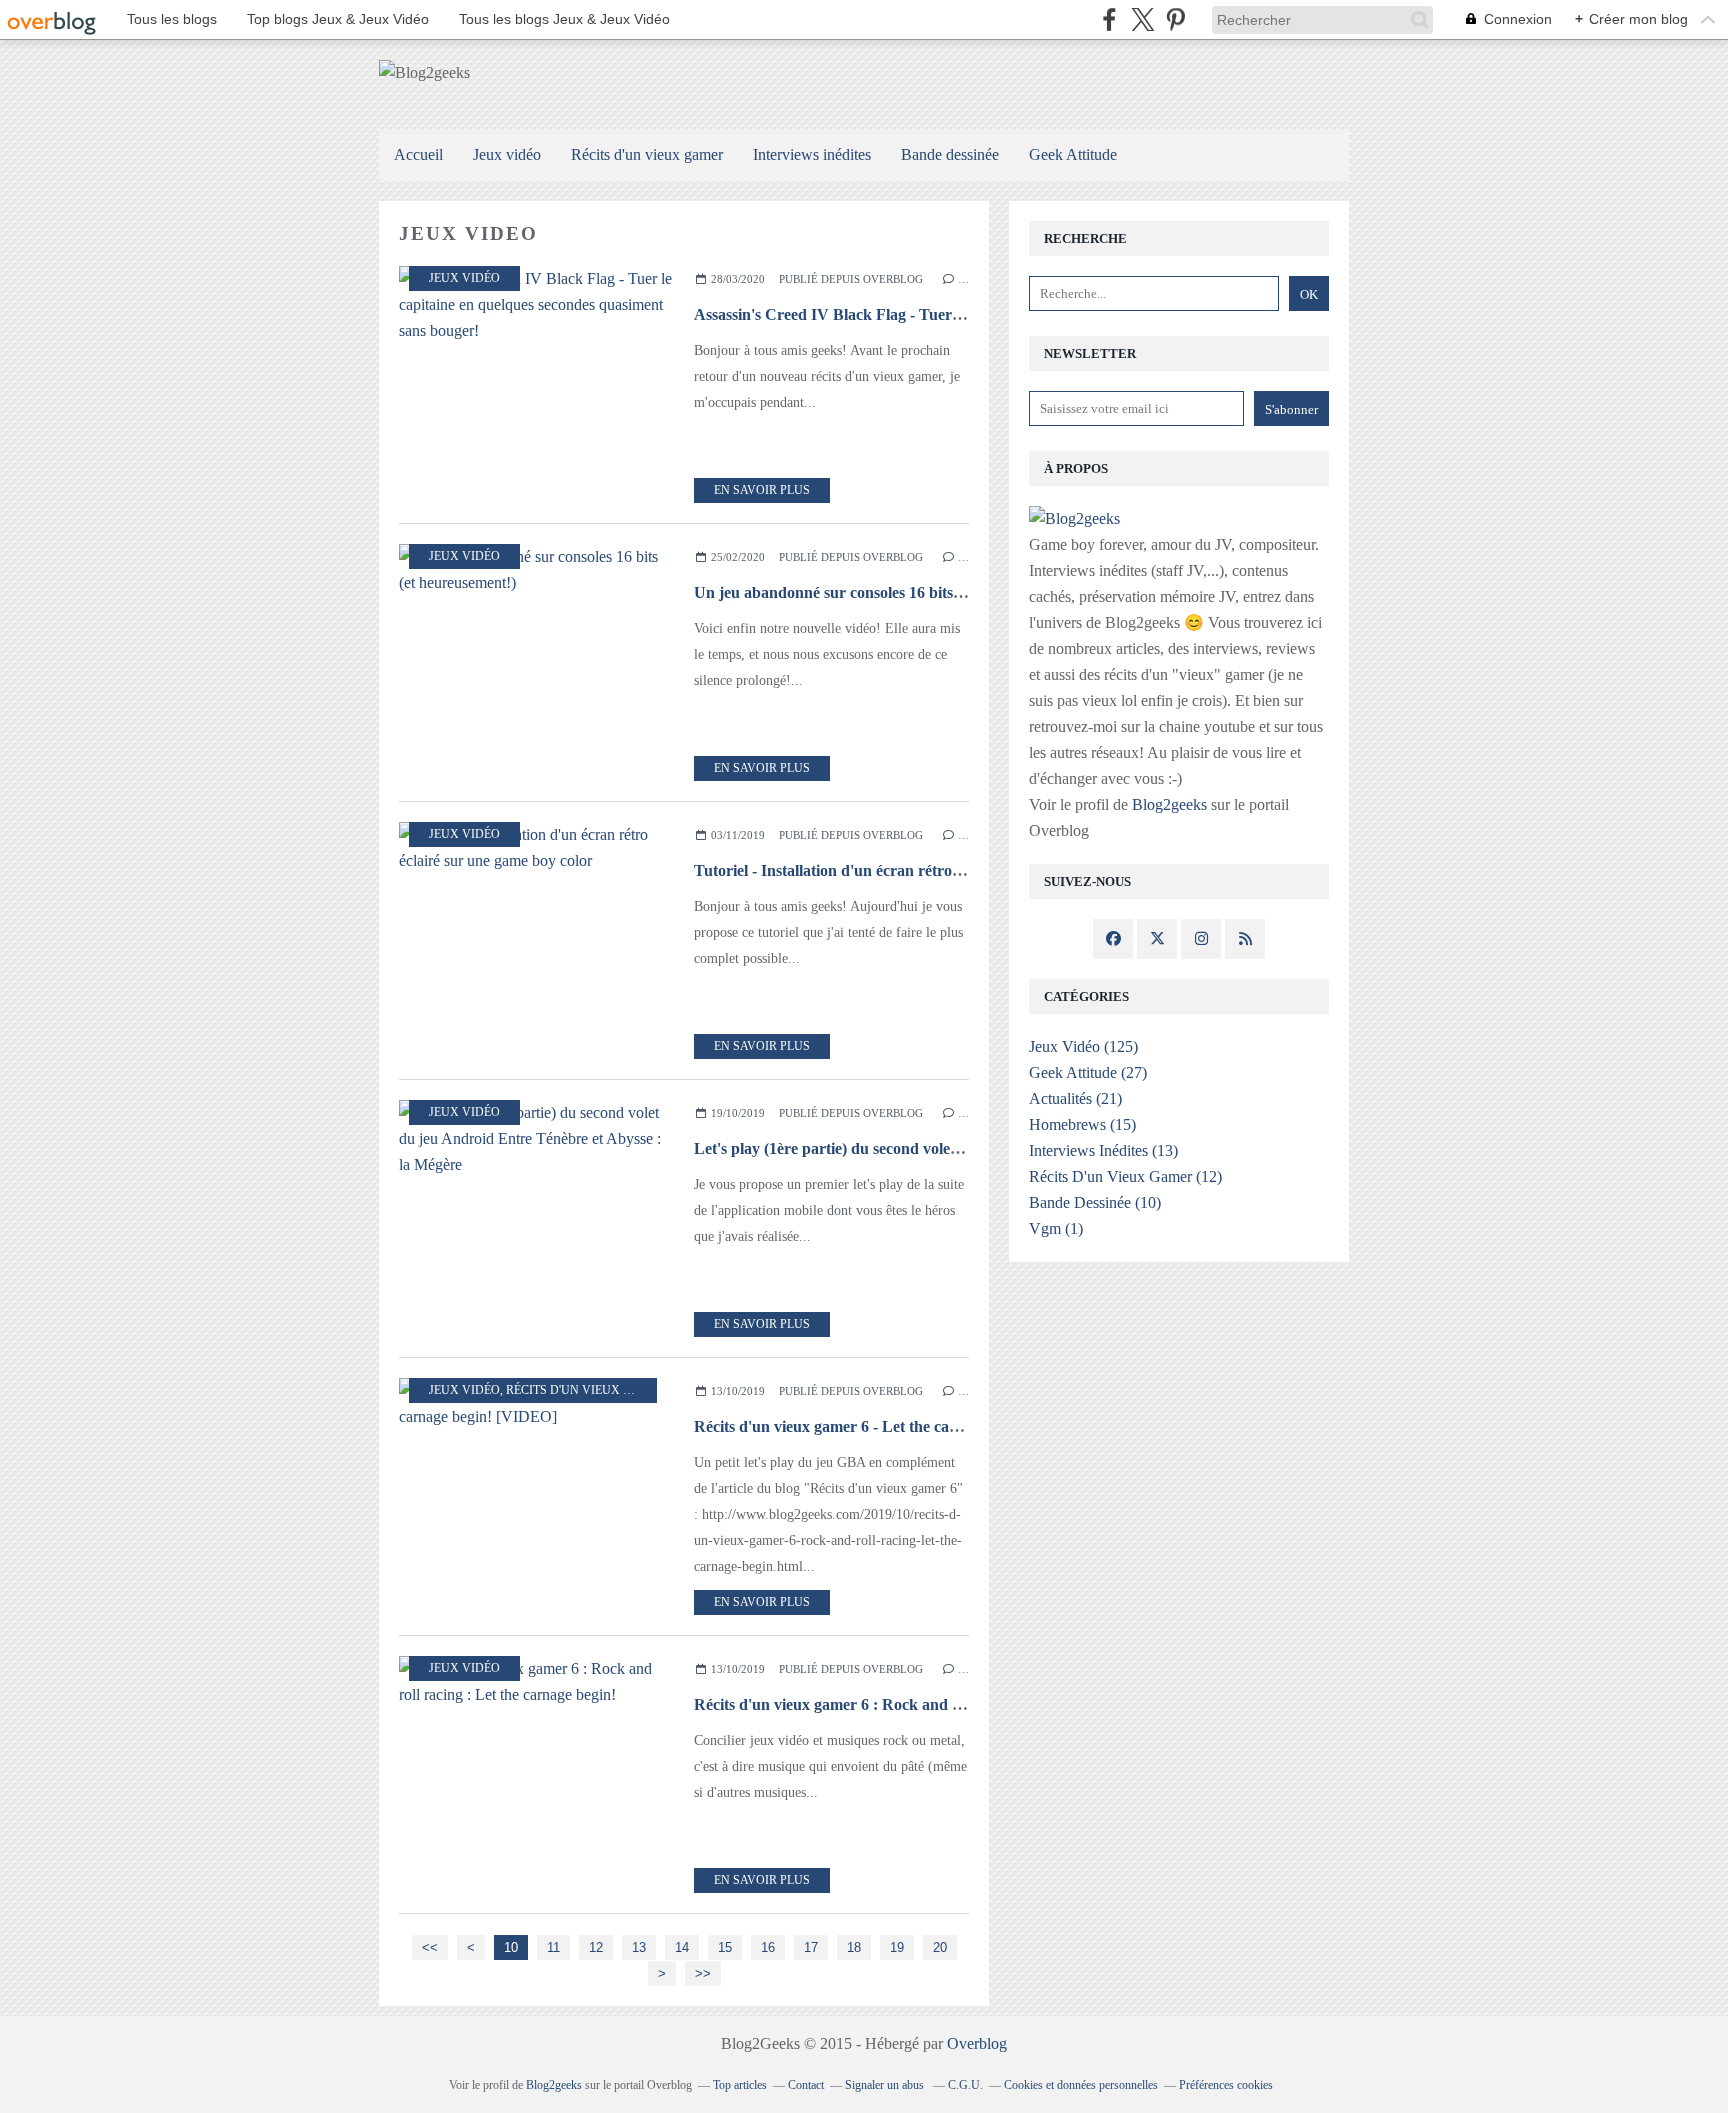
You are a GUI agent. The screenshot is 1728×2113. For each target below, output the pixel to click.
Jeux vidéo (507, 154)
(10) (1095, 1202)
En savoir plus (762, 490)
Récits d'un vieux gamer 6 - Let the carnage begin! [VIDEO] (897, 1426)
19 (897, 1947)
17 (811, 1947)
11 (553, 1947)
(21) (1075, 1098)
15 (725, 1947)
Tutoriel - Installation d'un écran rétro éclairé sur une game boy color (928, 870)
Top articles (740, 2085)
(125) (1083, 1046)
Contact (806, 2085)
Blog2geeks (1169, 804)
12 (596, 1947)
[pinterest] (1175, 19)
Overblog (977, 2043)
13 (639, 1947)
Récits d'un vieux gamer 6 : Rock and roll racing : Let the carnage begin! (940, 1704)
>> (703, 1973)
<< (430, 1947)
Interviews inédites (812, 154)
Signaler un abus (886, 2085)
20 (940, 1947)
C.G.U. (965, 2085)
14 (682, 1947)
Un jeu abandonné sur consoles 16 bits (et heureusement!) (888, 592)
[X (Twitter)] (1142, 19)
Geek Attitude (1073, 154)
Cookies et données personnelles (1081, 2085)
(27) (1088, 1072)
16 (768, 1947)
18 (854, 1947)
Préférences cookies (1226, 2085)
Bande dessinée (950, 154)
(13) (1103, 1150)
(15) (1082, 1124)
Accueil (418, 154)
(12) (1125, 1176)
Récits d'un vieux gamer (647, 154)
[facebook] (1109, 19)
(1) (1056, 1228)
